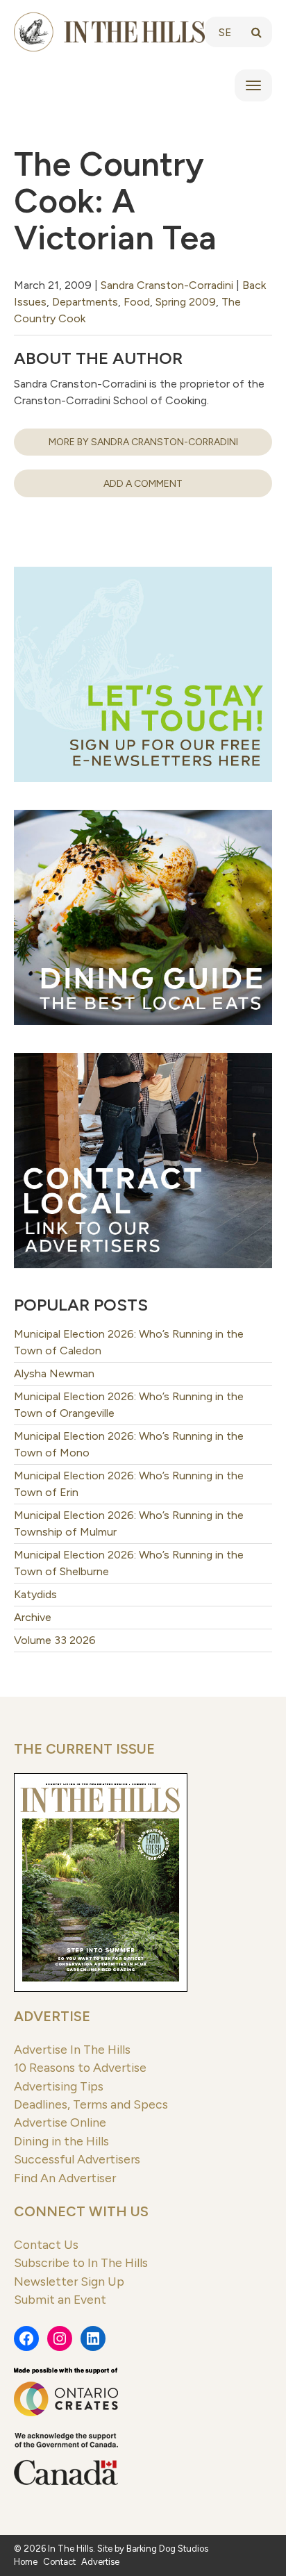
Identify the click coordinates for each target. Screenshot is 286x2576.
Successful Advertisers (77, 2159)
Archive (33, 1617)
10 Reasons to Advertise (80, 2067)
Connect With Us (81, 2211)
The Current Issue (84, 1749)
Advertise (52, 2016)
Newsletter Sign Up (69, 2281)
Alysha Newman (54, 1373)
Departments (85, 302)
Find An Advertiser (65, 2178)
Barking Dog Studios (167, 2549)
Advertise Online (60, 2122)
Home (26, 2562)
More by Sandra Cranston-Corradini (143, 442)
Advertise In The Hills (72, 2049)
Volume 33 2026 (55, 1640)
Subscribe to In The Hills (81, 2262)
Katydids (35, 1594)
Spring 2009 (186, 302)
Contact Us (46, 2244)
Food (137, 302)
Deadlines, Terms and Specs (91, 2104)
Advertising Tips (59, 2086)
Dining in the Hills (61, 2141)
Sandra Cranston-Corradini (167, 285)
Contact (59, 2562)
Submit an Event (60, 2299)
